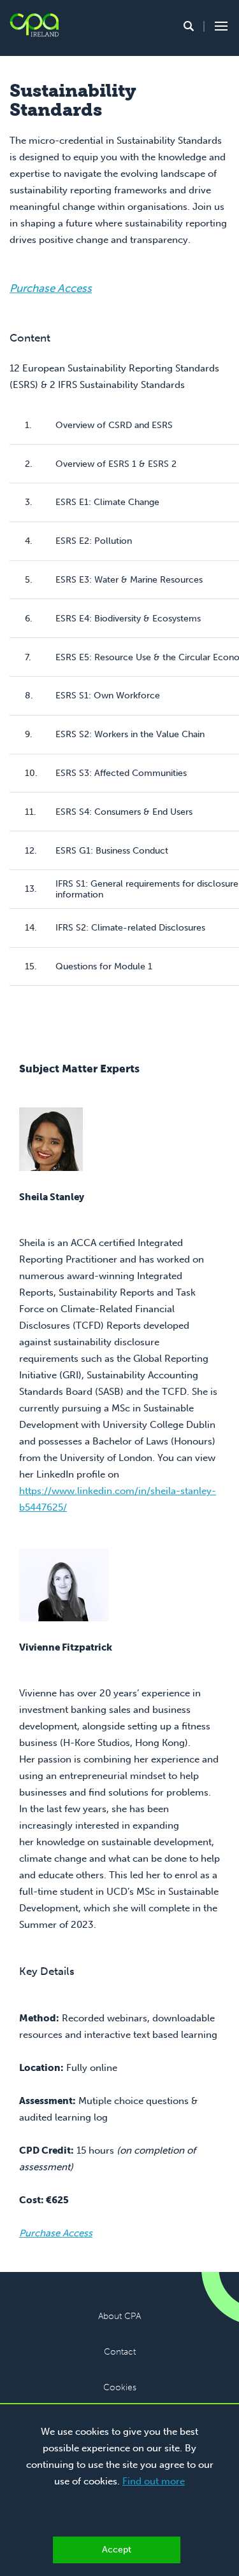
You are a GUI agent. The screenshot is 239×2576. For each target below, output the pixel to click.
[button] (189, 26)
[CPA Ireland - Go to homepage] (34, 25)
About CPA (119, 2316)
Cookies (120, 2387)
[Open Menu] (219, 26)
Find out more (154, 2481)
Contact (120, 2352)
